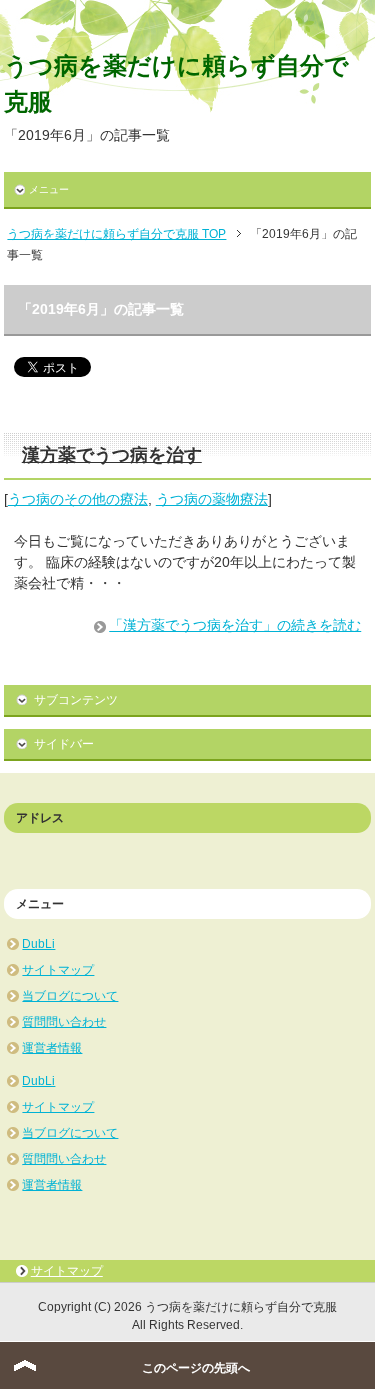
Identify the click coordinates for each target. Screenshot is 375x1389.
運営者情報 (52, 1048)
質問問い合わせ (64, 1022)
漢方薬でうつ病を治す (112, 455)
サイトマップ (58, 970)
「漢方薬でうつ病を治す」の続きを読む (235, 625)
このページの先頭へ (196, 1368)
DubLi (38, 944)
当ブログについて (70, 996)
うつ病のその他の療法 (78, 499)
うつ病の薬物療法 (212, 499)
